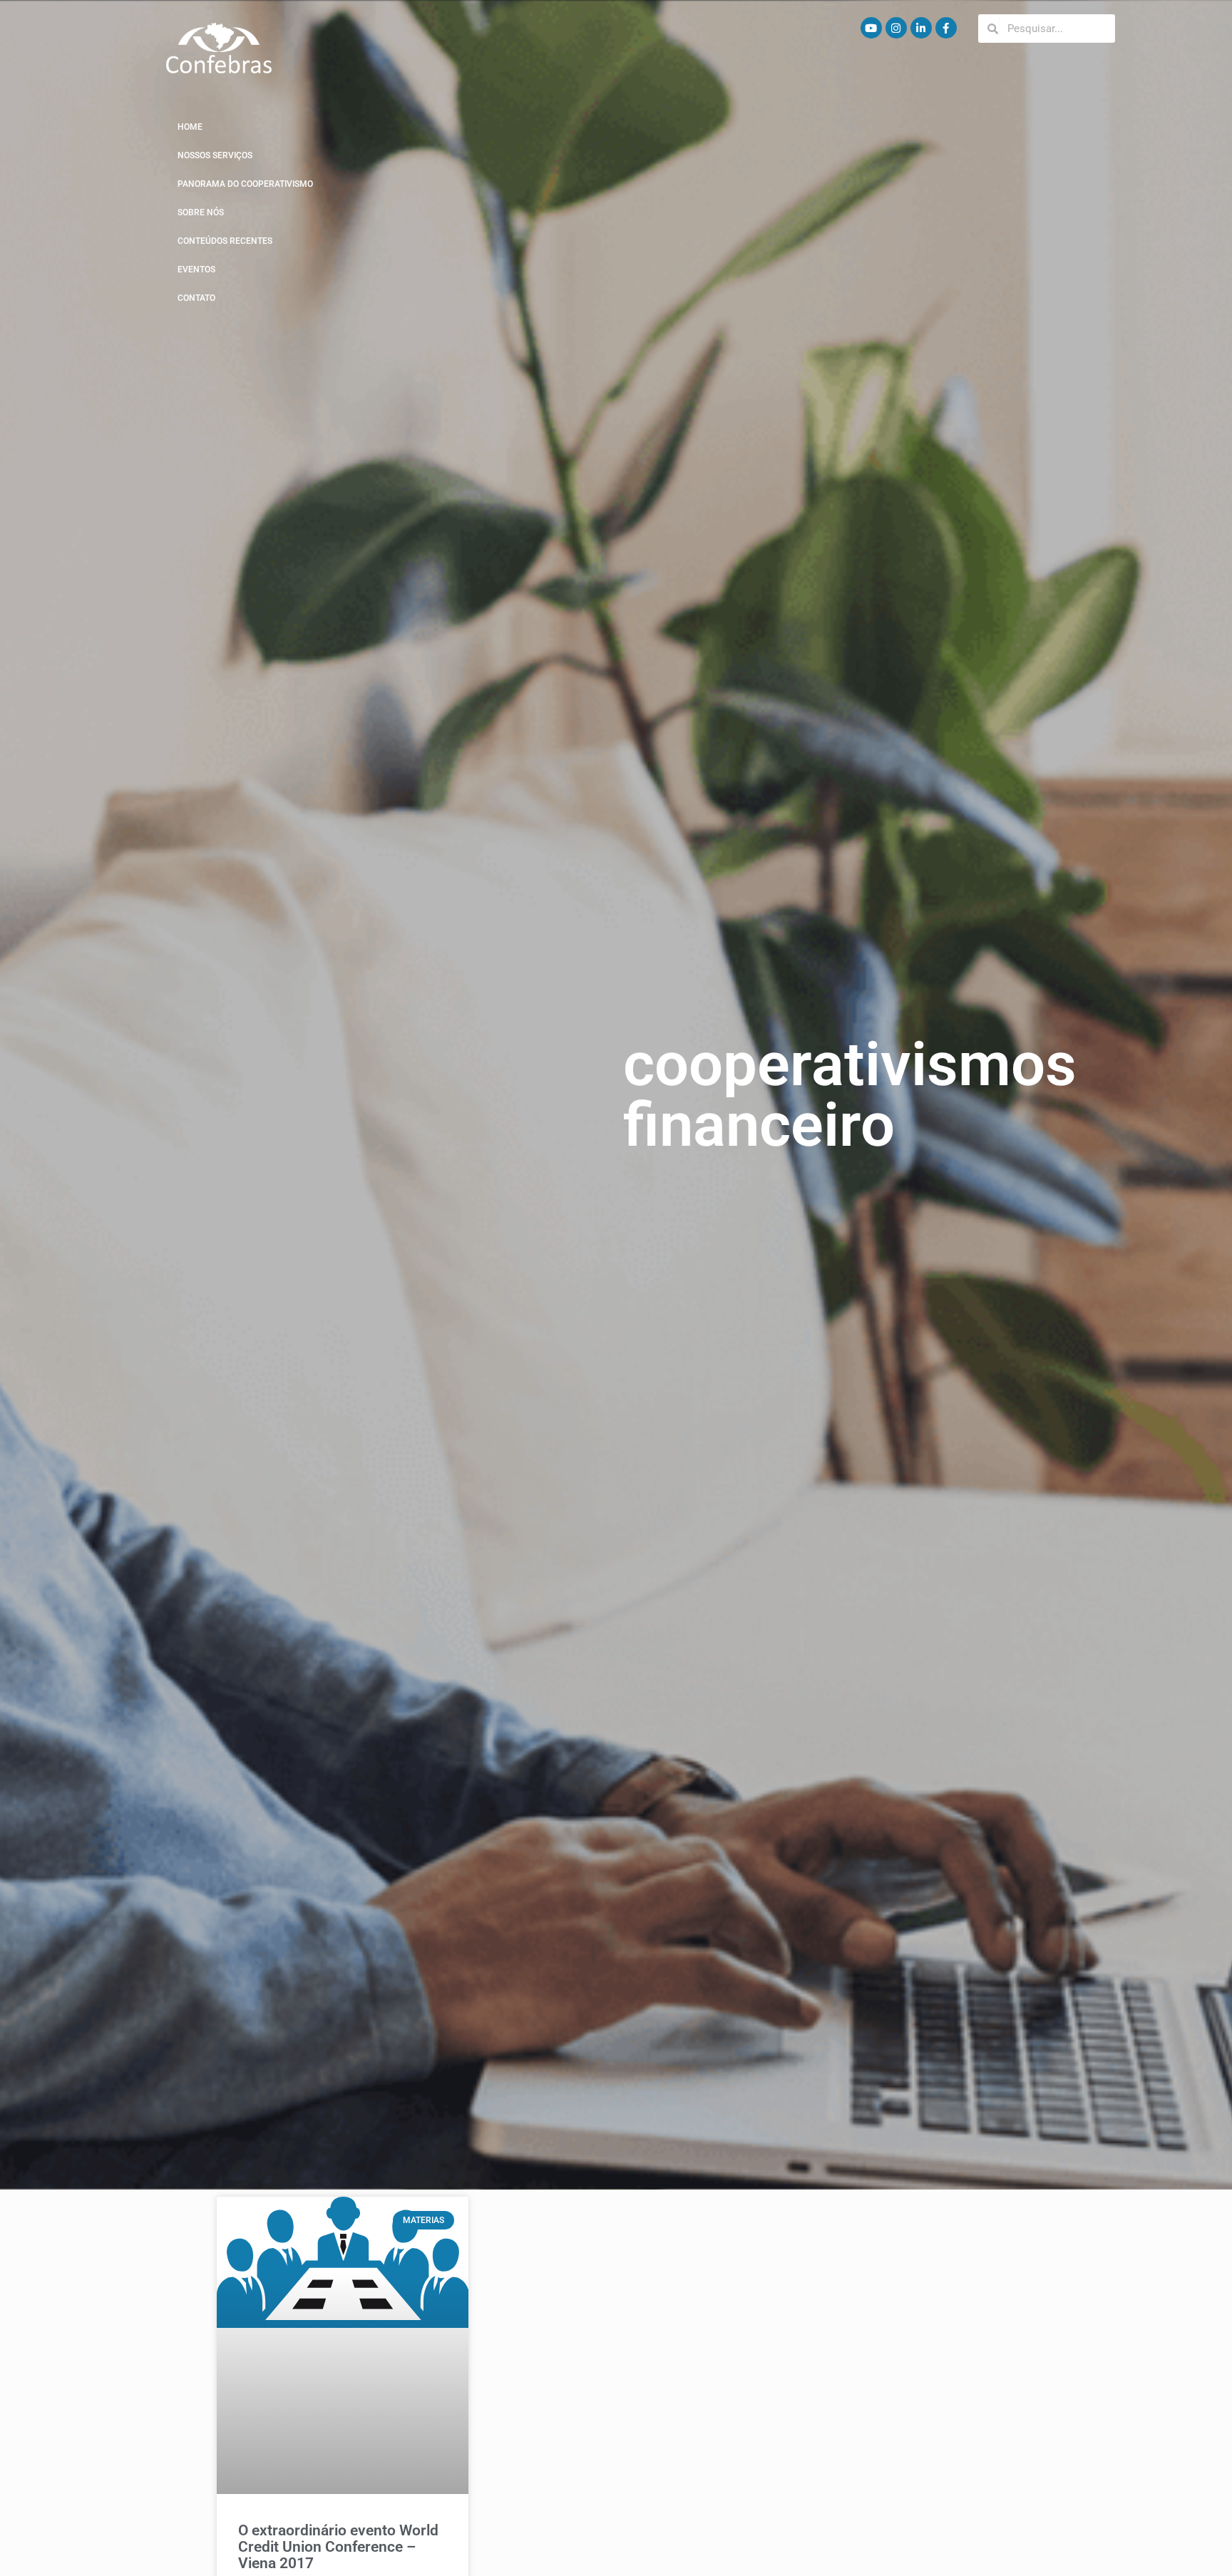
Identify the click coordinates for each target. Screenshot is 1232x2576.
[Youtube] (871, 28)
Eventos (196, 270)
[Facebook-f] (946, 28)
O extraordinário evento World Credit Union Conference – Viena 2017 (338, 2547)
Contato (196, 298)
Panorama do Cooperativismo (245, 184)
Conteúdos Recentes (225, 241)
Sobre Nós (201, 212)
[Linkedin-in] (921, 28)
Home (190, 127)
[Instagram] (896, 28)
